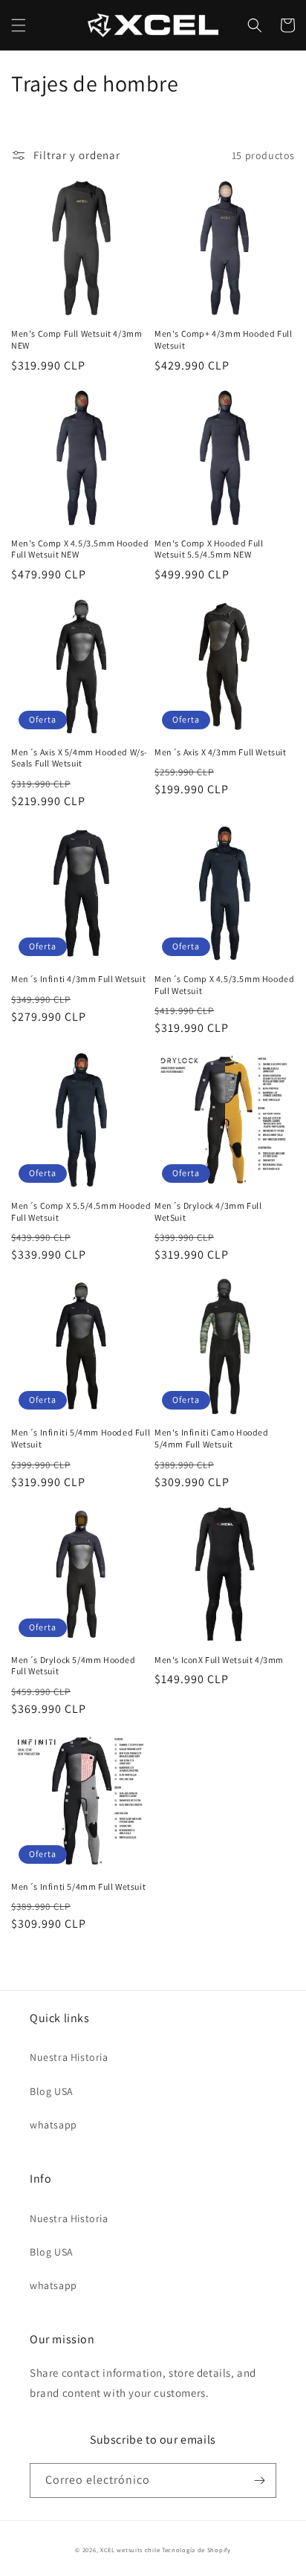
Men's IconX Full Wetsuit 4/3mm (219, 1660)
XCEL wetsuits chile (130, 2550)
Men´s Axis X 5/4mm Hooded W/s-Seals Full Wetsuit (79, 758)
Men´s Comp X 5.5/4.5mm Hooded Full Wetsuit (81, 1211)
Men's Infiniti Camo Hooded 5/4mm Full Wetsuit (212, 1438)
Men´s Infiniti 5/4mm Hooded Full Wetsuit (81, 1438)
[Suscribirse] (259, 2480)
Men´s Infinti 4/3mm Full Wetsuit (78, 979)
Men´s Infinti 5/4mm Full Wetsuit (78, 1886)
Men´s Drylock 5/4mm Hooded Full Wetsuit (74, 1666)
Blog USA (52, 2091)
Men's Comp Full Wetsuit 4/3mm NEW (76, 339)
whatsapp (53, 2125)
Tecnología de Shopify (196, 2550)
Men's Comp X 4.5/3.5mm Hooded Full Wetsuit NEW (80, 549)
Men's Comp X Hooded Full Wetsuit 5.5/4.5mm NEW (209, 549)
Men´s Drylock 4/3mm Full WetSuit (208, 1211)
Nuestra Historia (69, 2057)
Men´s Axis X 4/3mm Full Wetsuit (221, 752)
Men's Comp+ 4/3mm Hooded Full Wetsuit (223, 339)
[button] (19, 25)
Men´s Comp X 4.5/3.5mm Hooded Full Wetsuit (224, 985)
